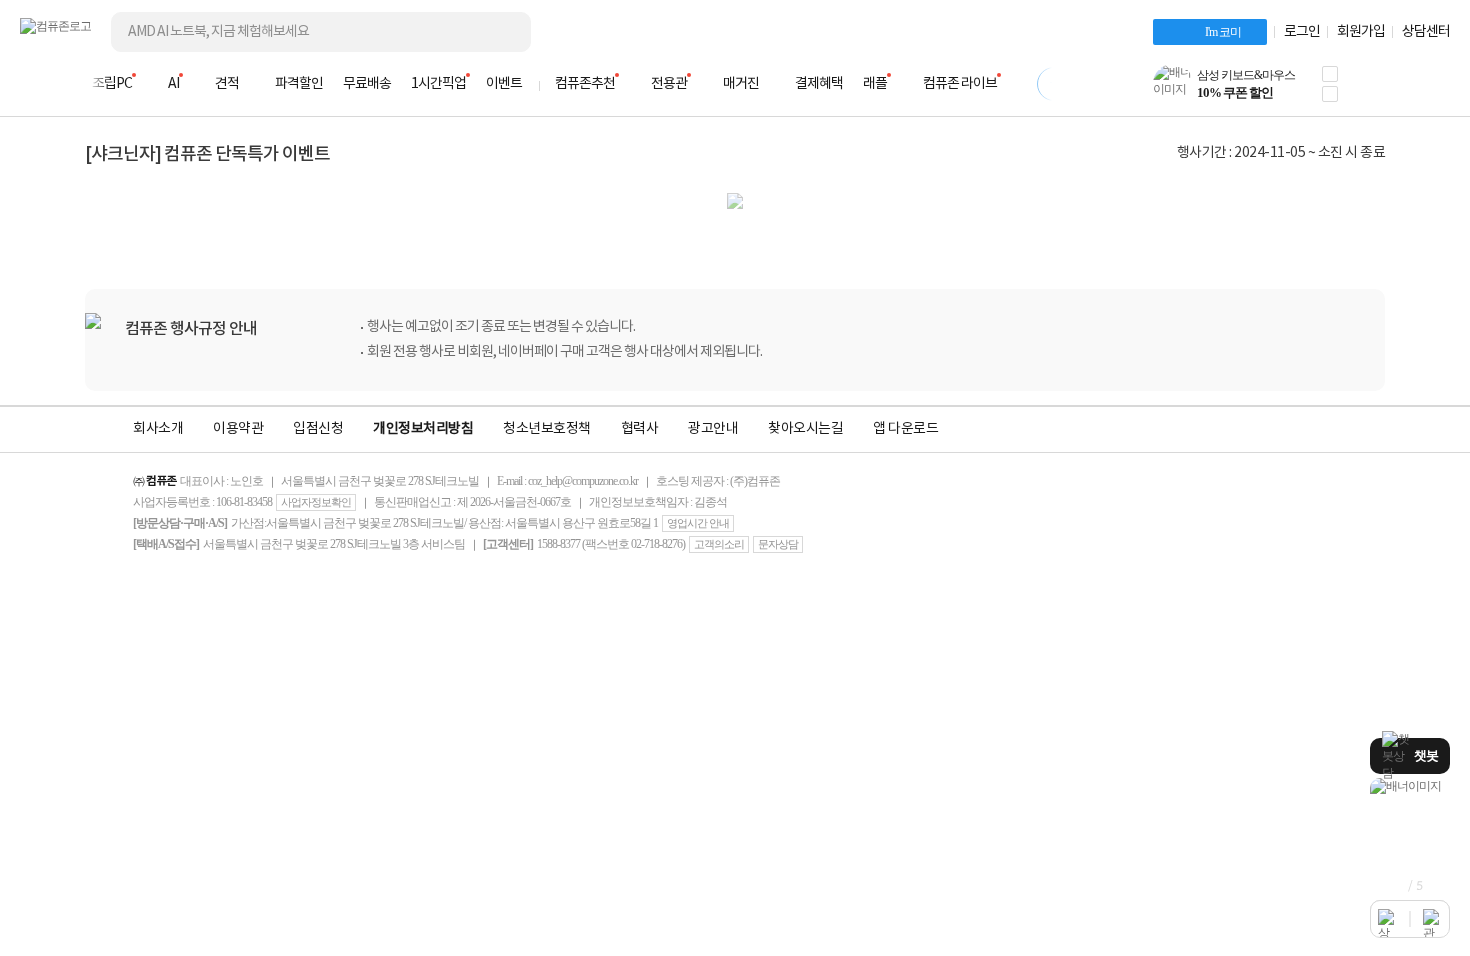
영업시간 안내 (698, 523)
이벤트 (504, 84)
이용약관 (238, 429)
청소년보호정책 (547, 429)
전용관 (669, 84)
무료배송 (367, 84)
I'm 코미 (1223, 32)
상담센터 (1426, 32)
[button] (1330, 74)
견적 (227, 84)
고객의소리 (719, 544)
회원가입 (1361, 32)
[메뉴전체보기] (32, 84)
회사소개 (158, 429)
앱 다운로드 (905, 429)
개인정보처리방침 (423, 429)
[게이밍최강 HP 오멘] (1410, 786)
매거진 (741, 84)
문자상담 (778, 544)
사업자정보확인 (316, 502)
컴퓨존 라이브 (960, 84)
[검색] (500, 32)
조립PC (112, 84)
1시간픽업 (438, 84)
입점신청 (318, 429)
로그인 (1302, 32)
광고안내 (713, 429)
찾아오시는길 (805, 429)
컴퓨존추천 (585, 84)
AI (173, 84)
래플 (875, 84)
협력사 (640, 429)
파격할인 (299, 84)
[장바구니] (1374, 90)
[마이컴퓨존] (1430, 90)
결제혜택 (819, 84)
